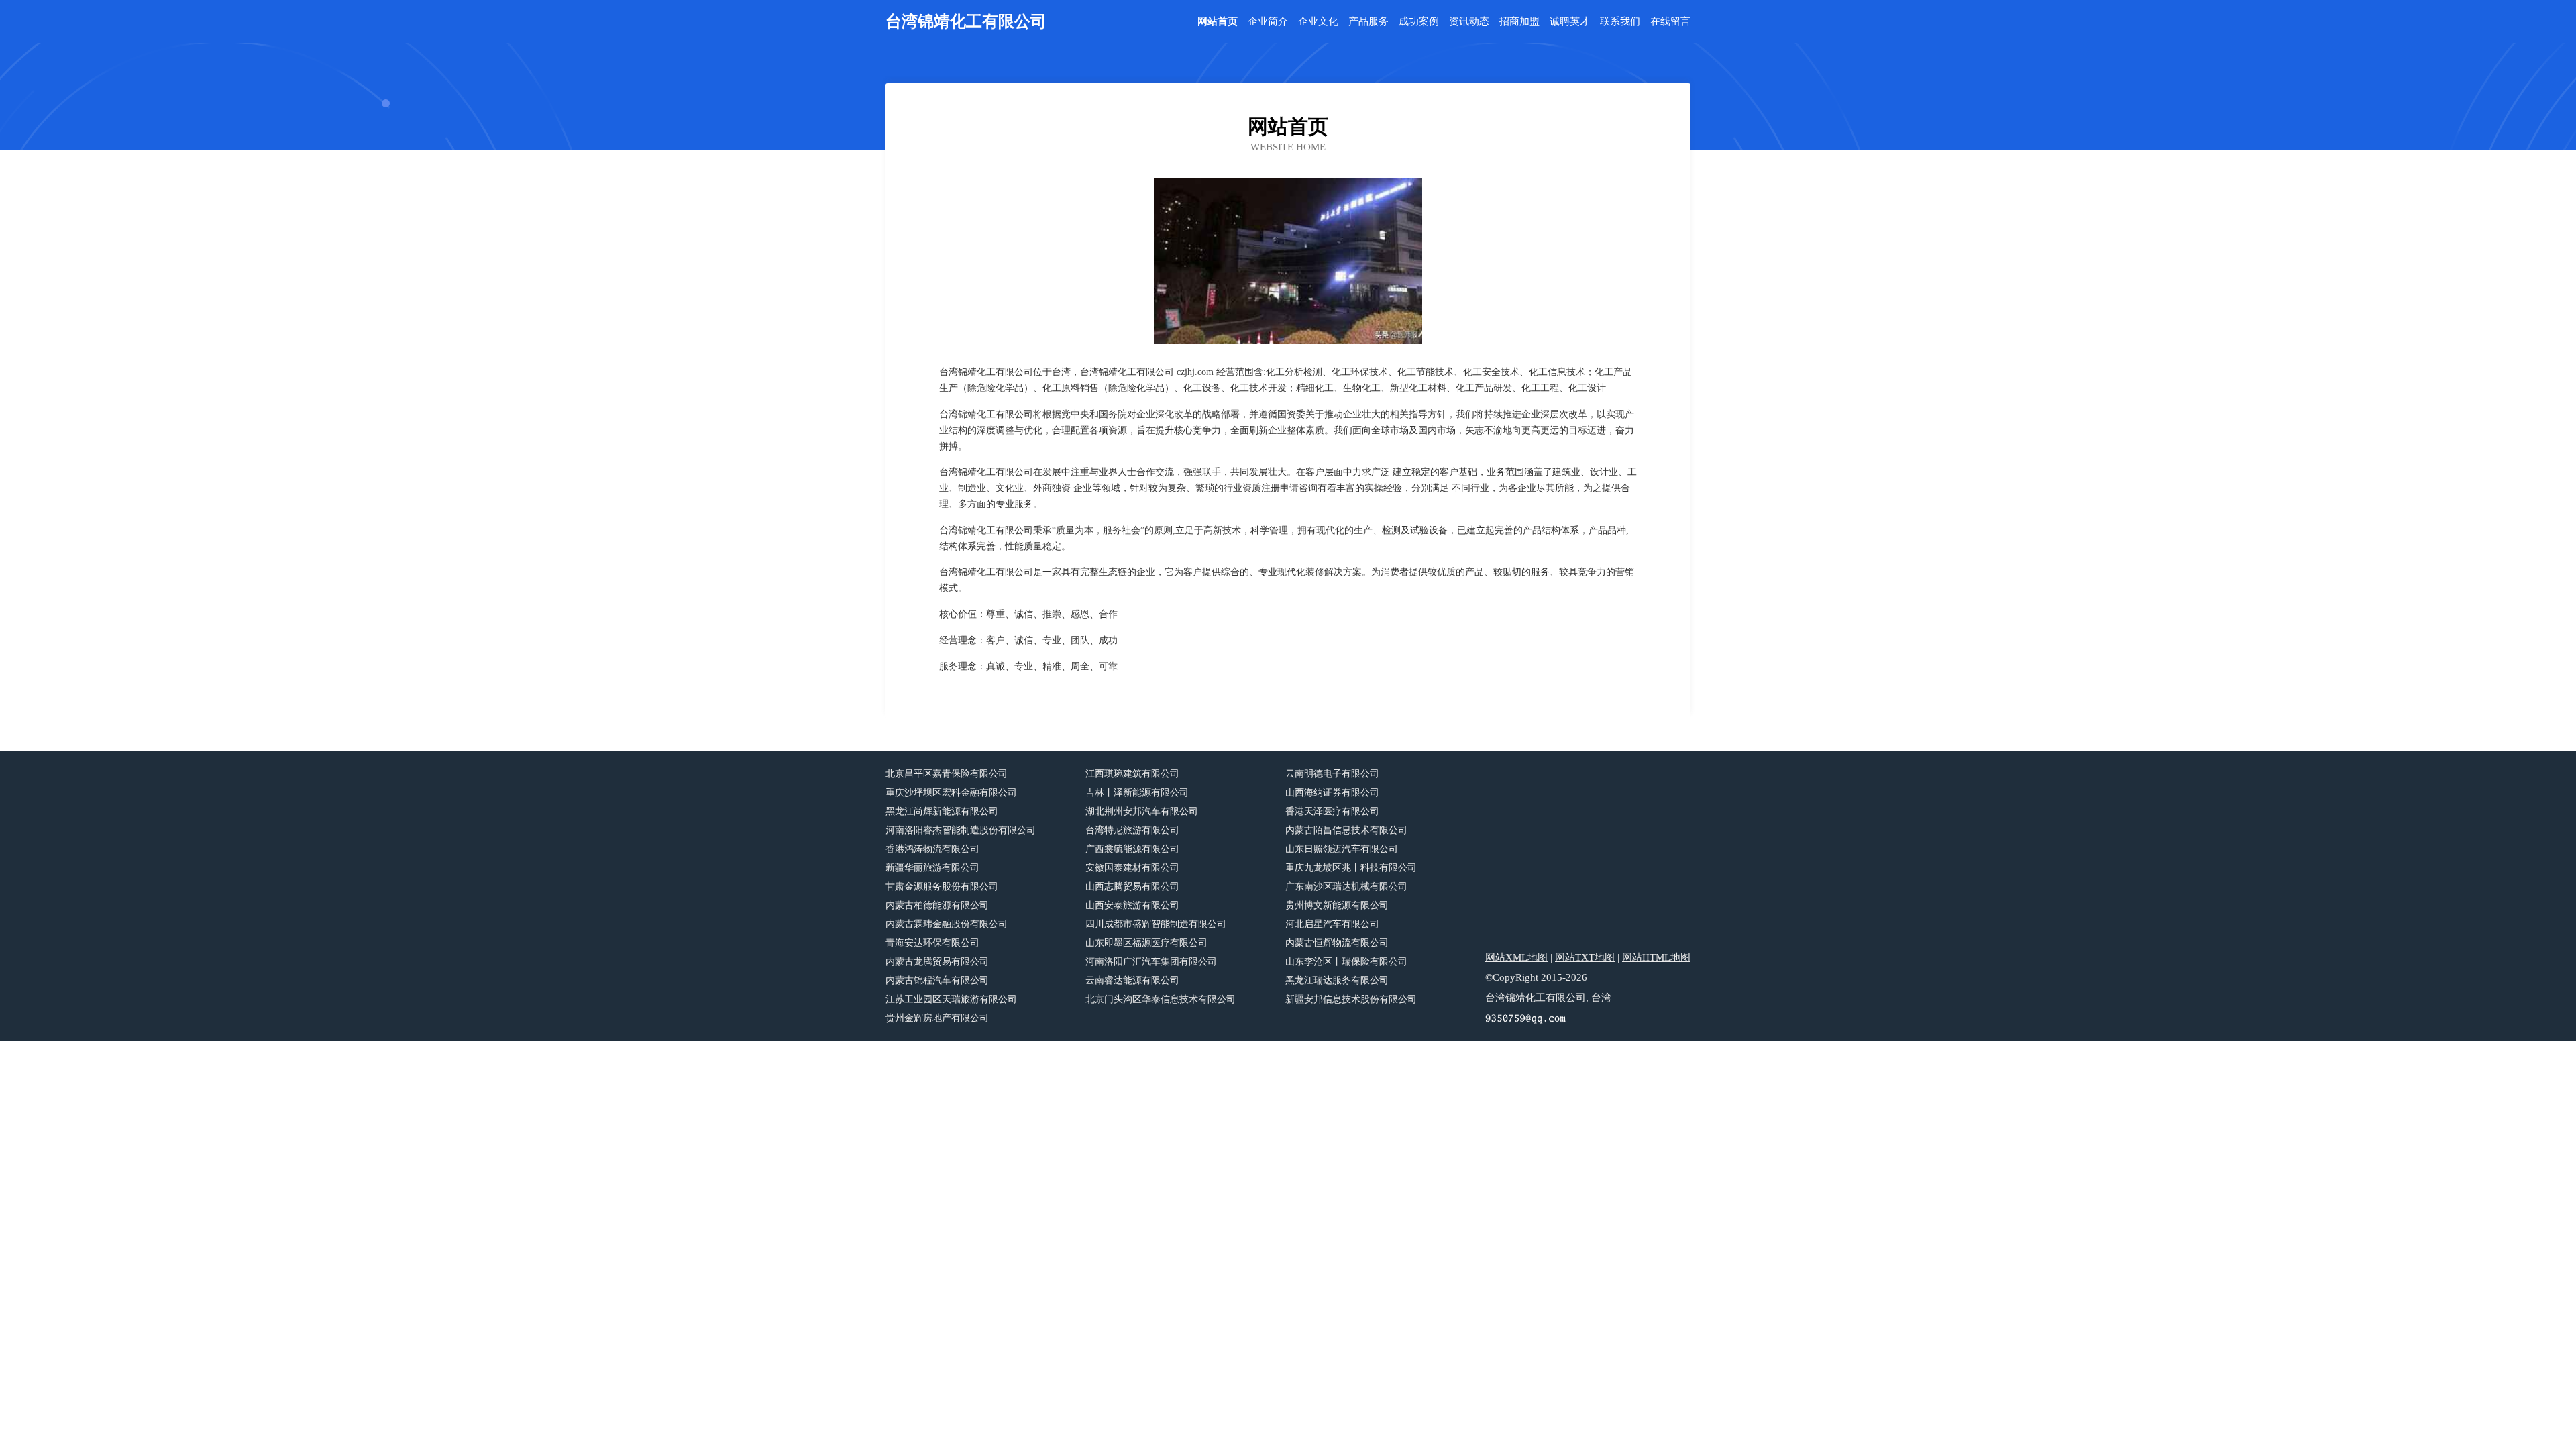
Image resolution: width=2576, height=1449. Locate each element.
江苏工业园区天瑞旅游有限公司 (951, 999)
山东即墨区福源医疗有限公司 (1146, 943)
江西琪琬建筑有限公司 (1132, 774)
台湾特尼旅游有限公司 (1132, 830)
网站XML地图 (1516, 957)
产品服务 (1368, 22)
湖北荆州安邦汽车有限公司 (1142, 811)
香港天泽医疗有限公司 (1332, 811)
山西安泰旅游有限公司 (1132, 905)
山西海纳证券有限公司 (1332, 793)
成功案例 (1419, 22)
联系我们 (1620, 22)
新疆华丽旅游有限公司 (932, 868)
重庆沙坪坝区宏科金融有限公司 (951, 793)
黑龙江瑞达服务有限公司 (1337, 980)
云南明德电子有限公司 (1332, 774)
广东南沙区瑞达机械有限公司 (1346, 887)
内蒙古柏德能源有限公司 (937, 905)
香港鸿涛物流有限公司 (932, 849)
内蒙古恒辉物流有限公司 (1337, 943)
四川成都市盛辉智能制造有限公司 (1156, 924)
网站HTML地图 (1656, 957)
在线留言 (1670, 22)
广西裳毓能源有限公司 (1132, 849)
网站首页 (1218, 22)
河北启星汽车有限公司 (1332, 924)
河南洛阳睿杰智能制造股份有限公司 (961, 830)
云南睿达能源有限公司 (1132, 980)
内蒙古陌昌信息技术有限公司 (1346, 830)
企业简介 (1268, 22)
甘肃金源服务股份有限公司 (942, 887)
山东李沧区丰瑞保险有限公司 (1346, 962)
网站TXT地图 (1585, 957)
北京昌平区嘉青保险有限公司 (947, 774)
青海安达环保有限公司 (932, 943)
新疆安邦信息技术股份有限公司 (1351, 999)
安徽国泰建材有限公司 (1132, 868)
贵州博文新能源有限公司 (1337, 905)
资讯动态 (1469, 22)
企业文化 (1318, 22)
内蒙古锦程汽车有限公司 (937, 980)
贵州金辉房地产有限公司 (937, 1018)
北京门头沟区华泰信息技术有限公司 (1161, 999)
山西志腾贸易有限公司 (1132, 887)
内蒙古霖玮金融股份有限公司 (947, 924)
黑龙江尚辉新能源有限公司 (942, 811)
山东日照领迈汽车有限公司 (1342, 849)
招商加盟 (1519, 22)
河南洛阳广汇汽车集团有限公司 (1151, 962)
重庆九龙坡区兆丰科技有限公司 (1351, 868)
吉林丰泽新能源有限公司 (1137, 793)
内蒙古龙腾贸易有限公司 (937, 962)
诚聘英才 (1570, 22)
